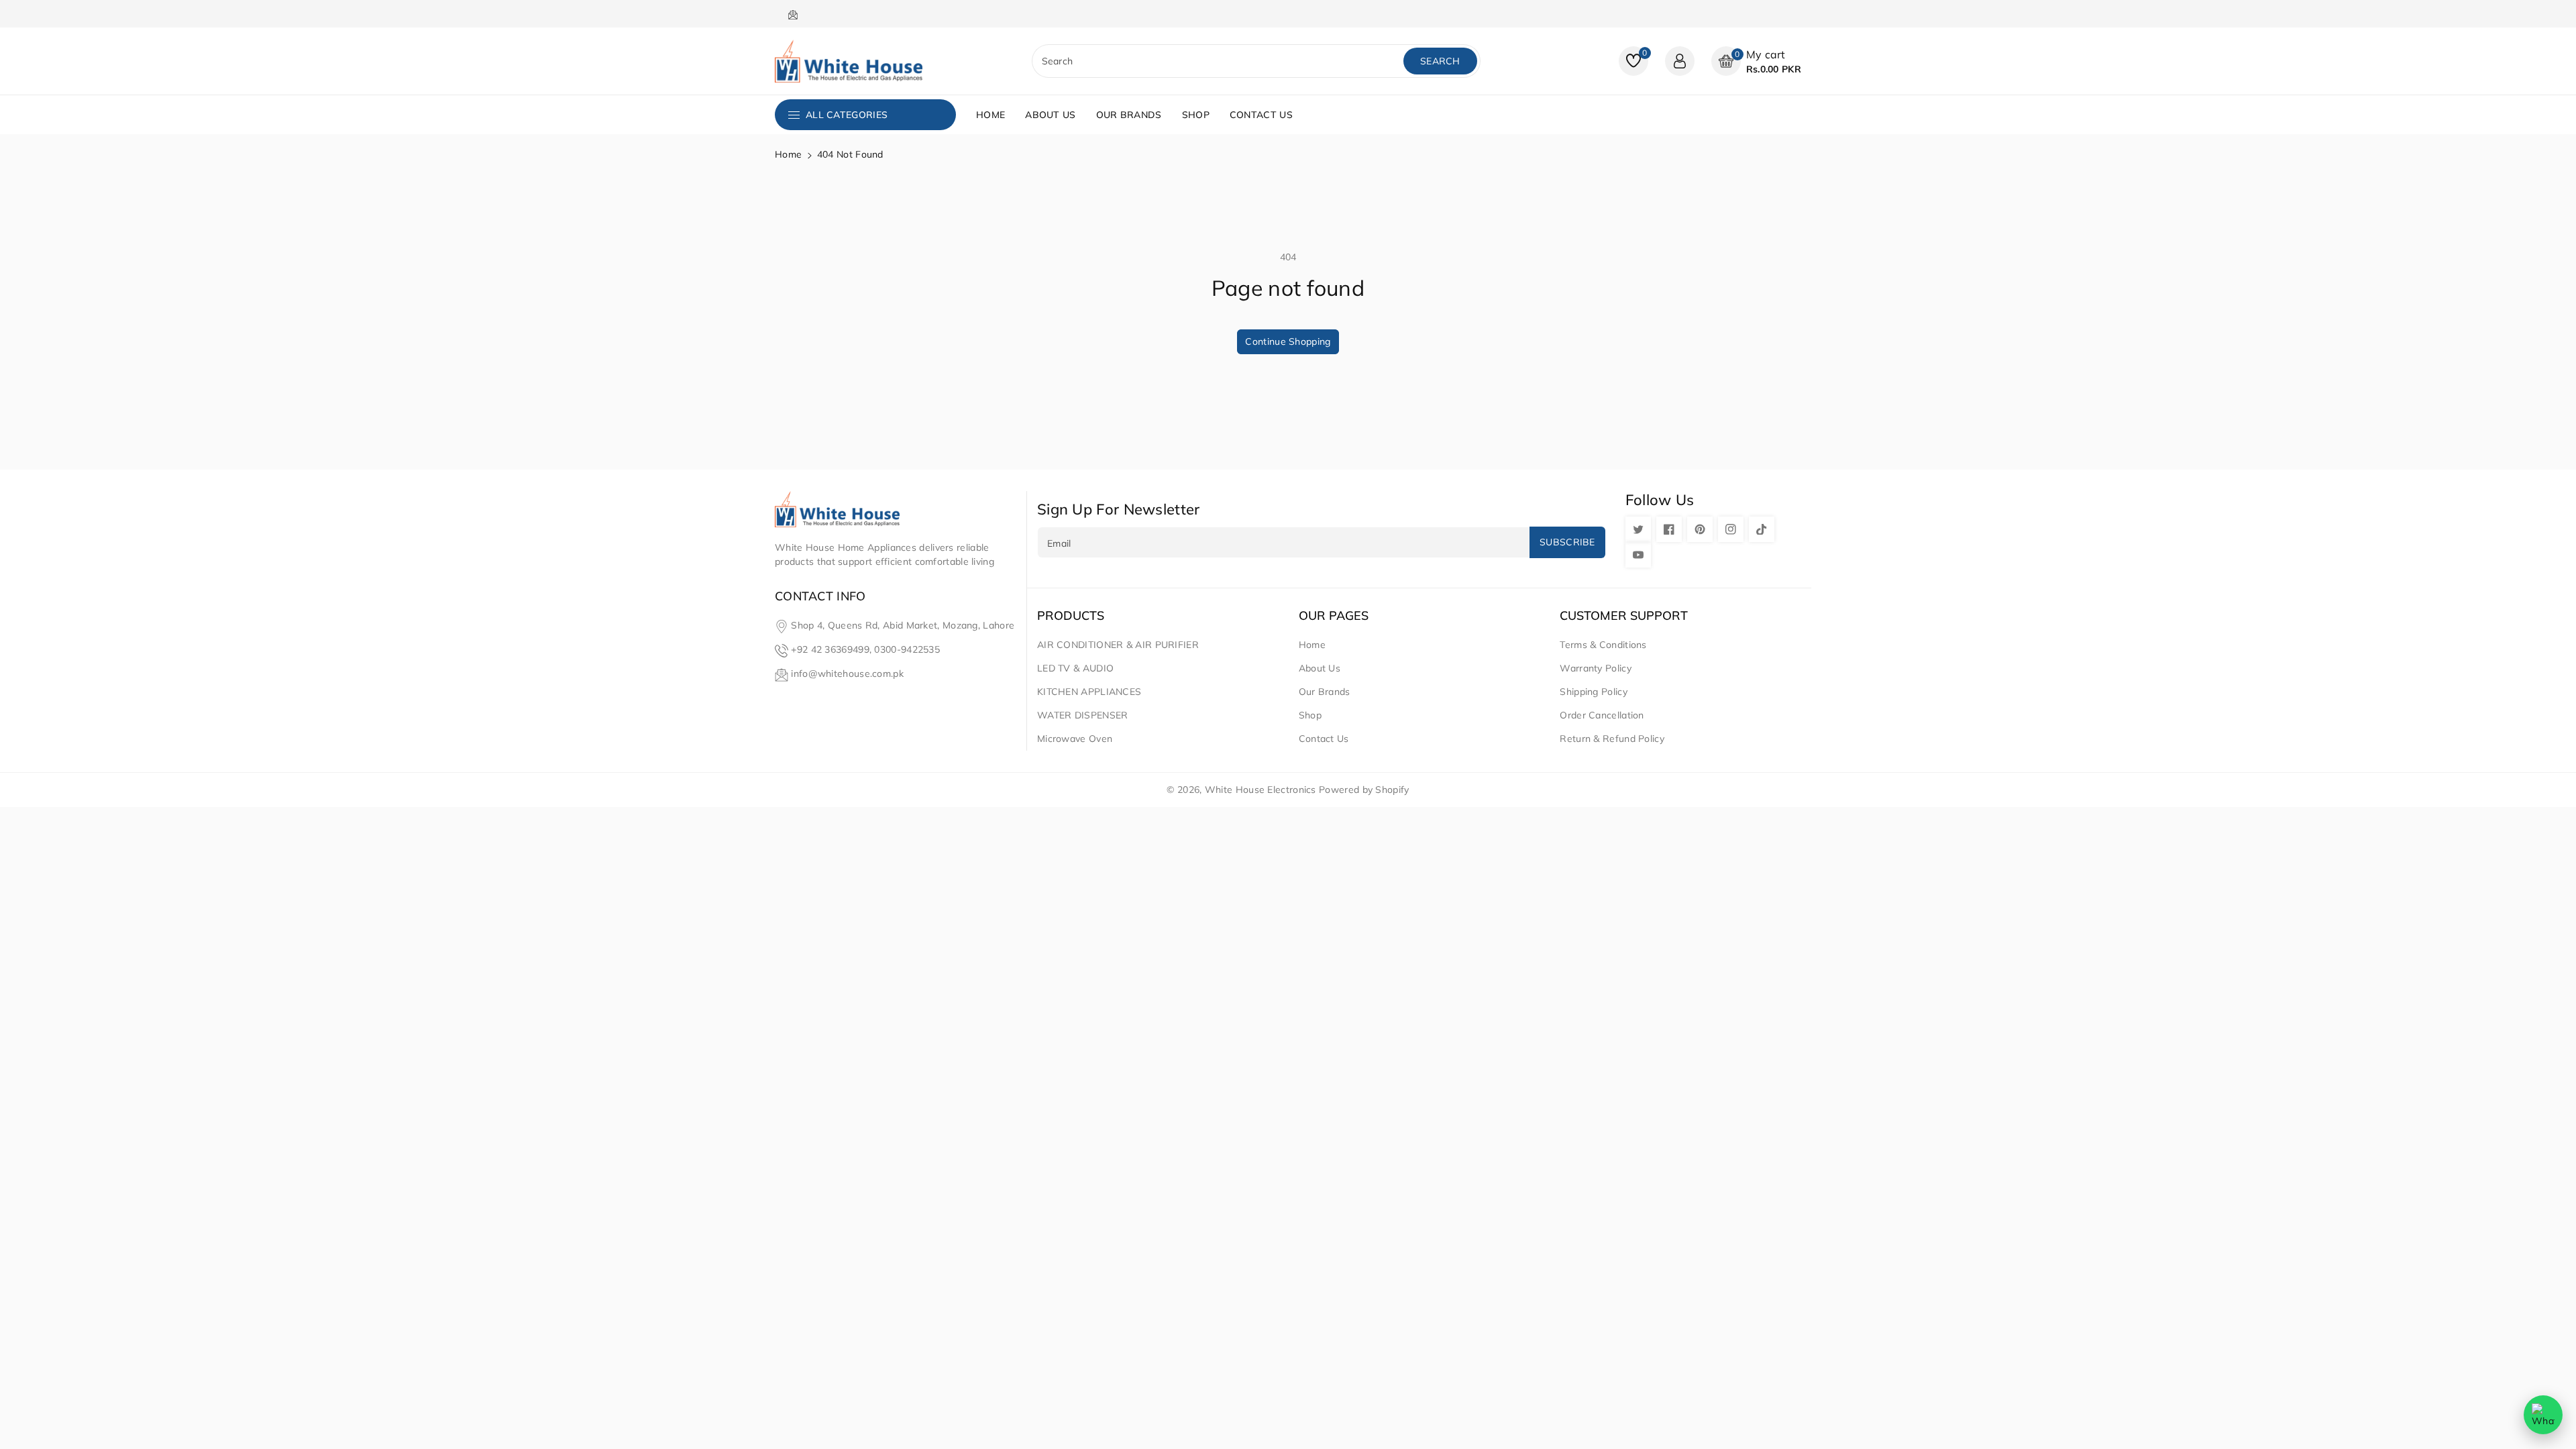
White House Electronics (1260, 790)
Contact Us (1324, 739)
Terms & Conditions (1603, 645)
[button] (1756, 61)
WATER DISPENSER (1083, 715)
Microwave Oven (1075, 739)
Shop (1310, 715)
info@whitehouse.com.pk (847, 674)
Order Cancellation (1602, 715)
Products (1071, 616)
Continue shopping (1288, 341)
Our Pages (1334, 616)
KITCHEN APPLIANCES (1089, 692)
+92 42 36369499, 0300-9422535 (865, 649)
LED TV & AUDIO (1075, 668)
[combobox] (1219, 61)
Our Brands (1325, 692)
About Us (1320, 668)
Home (788, 154)
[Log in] (1680, 61)
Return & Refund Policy (1612, 739)
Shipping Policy (1594, 692)
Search (1440, 61)
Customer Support (1624, 616)
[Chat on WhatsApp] (2543, 1415)
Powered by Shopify (1364, 790)
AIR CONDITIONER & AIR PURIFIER (1118, 645)
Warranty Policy (1596, 668)
